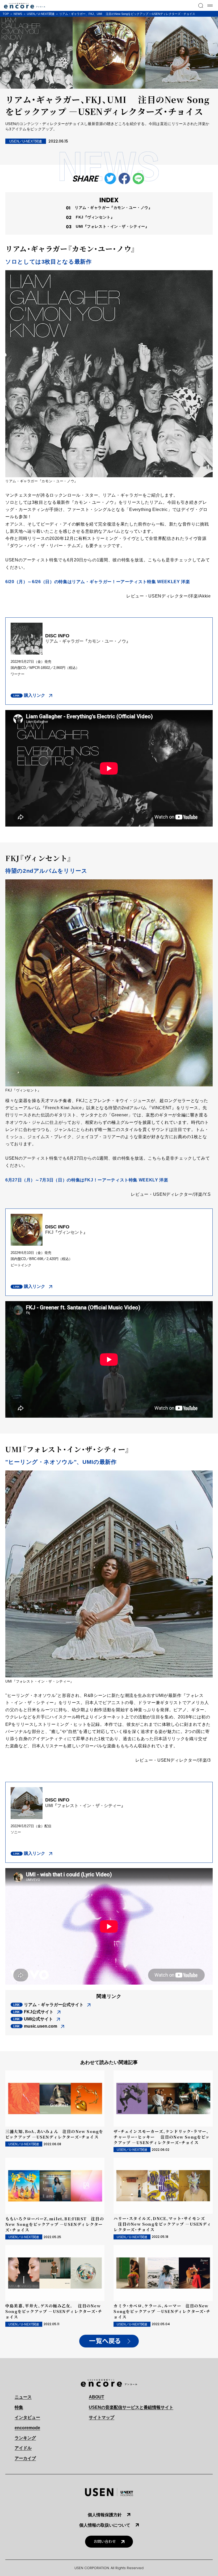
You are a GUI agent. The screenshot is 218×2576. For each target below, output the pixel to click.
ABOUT (97, 2397)
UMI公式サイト (38, 2019)
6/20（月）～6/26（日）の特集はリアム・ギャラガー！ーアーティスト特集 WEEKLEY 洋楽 (98, 582)
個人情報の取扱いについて (105, 2525)
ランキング (25, 2438)
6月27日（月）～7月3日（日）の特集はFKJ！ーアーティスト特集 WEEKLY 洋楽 (87, 1180)
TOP (6, 14)
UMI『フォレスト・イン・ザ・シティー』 (112, 226)
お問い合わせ (105, 2542)
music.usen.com (41, 2026)
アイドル (23, 2448)
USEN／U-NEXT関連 (41, 14)
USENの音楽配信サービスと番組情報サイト (131, 2407)
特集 (19, 2407)
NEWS (18, 14)
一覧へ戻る (105, 2341)
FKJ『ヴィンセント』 (95, 217)
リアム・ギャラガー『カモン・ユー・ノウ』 (113, 208)
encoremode (27, 2428)
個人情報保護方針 (105, 2515)
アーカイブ (25, 2458)
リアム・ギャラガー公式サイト (54, 2005)
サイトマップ (102, 2417)
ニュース (23, 2397)
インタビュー (27, 2417)
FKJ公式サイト (39, 2012)
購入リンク (35, 695)
